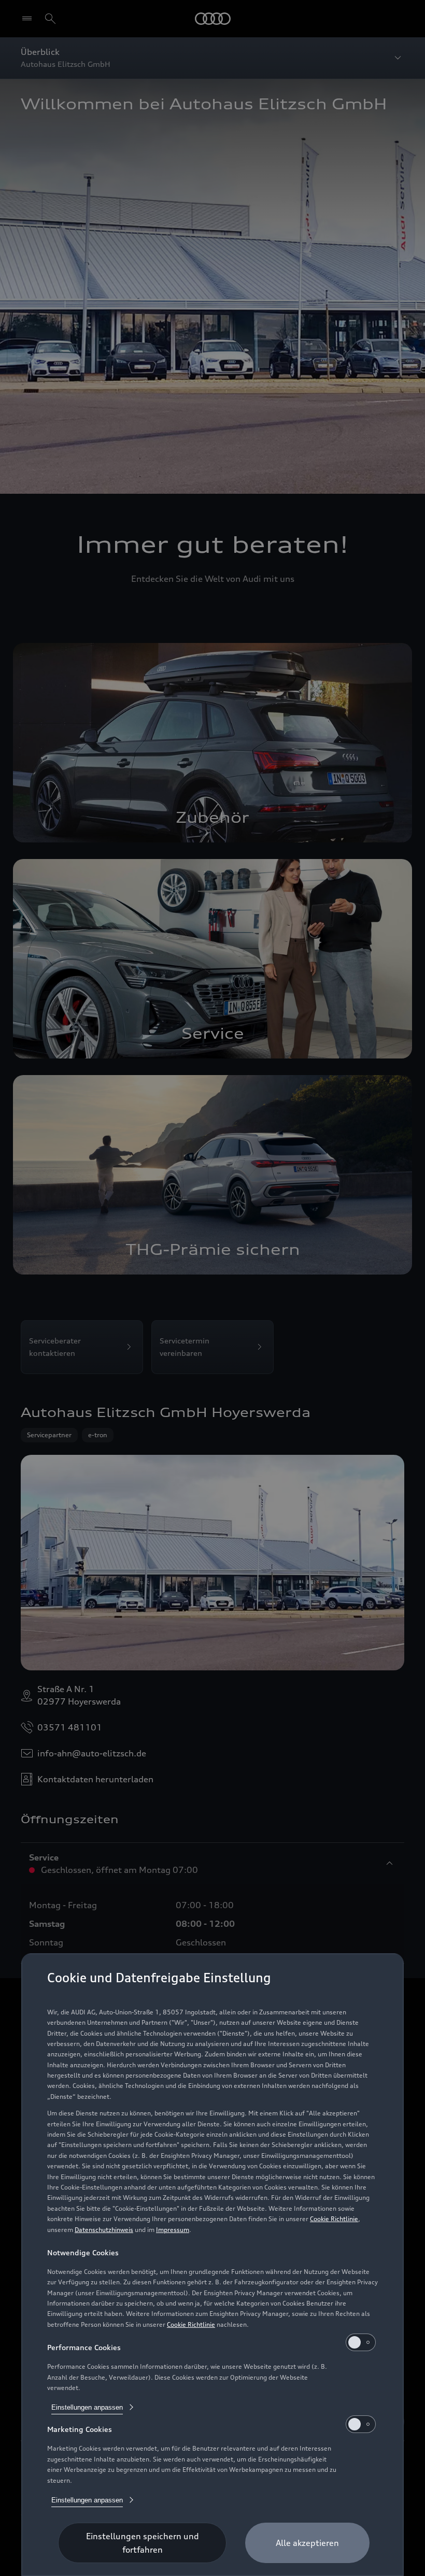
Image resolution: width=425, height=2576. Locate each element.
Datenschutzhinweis (104, 2230)
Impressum (173, 2230)
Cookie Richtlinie (334, 2219)
